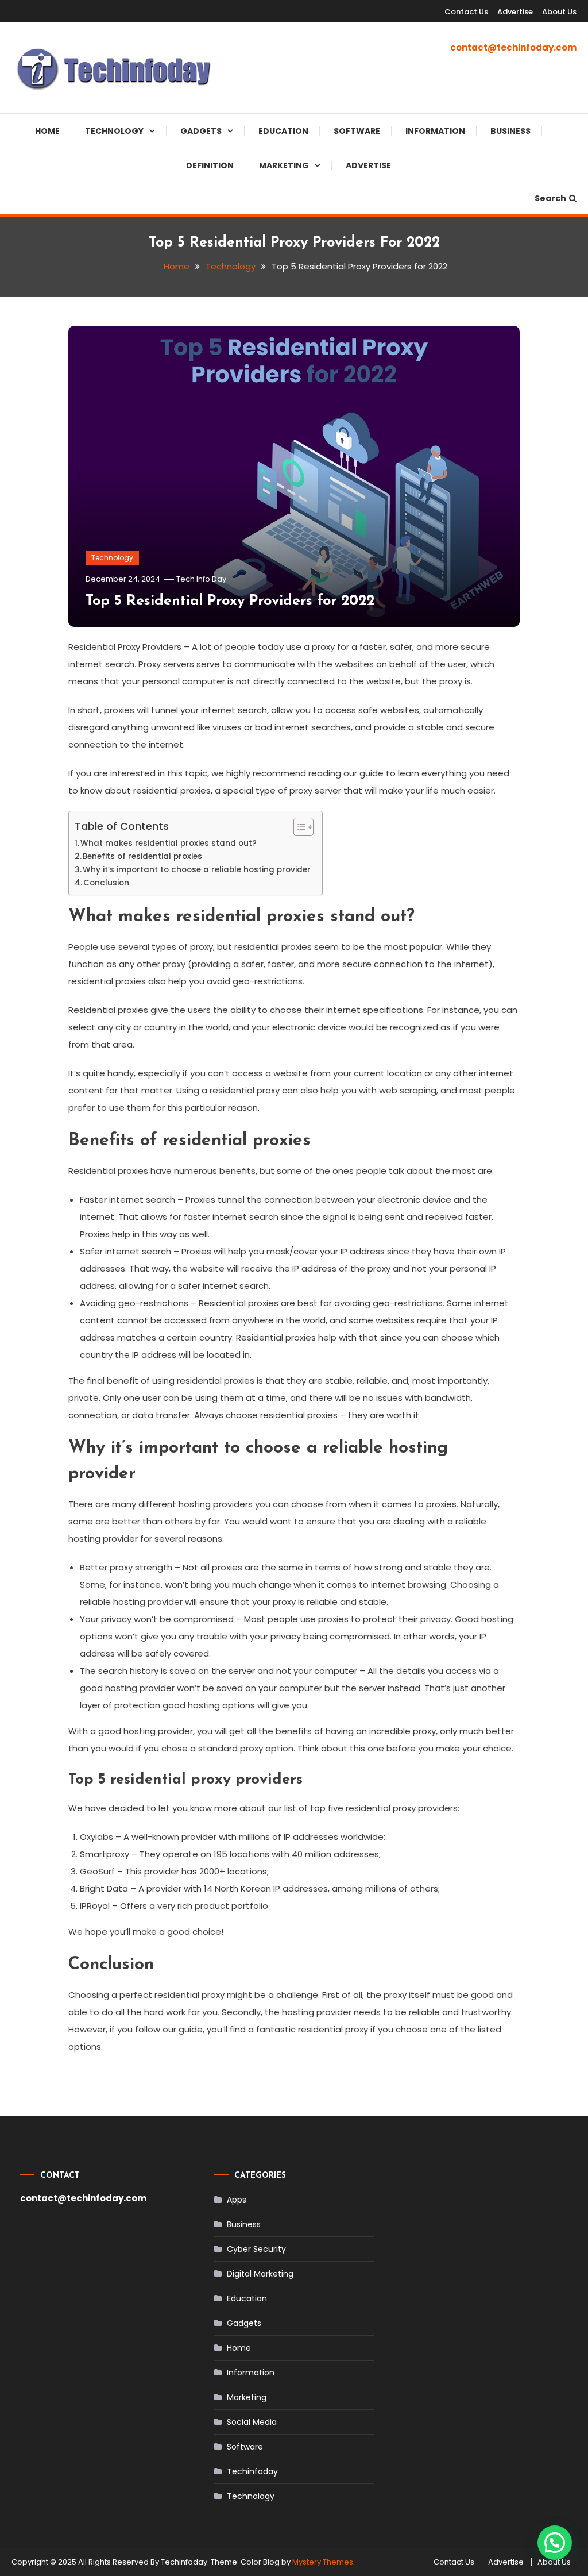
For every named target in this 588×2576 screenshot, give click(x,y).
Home (47, 131)
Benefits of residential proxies (142, 856)
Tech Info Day (201, 579)
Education (283, 131)
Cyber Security (256, 2249)
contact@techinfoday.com (513, 47)
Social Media (252, 2422)
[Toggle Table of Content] (298, 827)
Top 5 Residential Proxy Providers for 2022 (230, 601)
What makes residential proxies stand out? (169, 843)
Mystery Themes (323, 2562)
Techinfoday (252, 2471)
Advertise (515, 12)
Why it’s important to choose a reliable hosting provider (197, 870)
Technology (114, 131)
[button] (555, 2543)
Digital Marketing (260, 2274)
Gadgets (201, 131)
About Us (559, 12)
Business (510, 131)
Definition (210, 165)
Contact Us (466, 12)
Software (357, 131)
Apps (237, 2200)
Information (435, 131)
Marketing (284, 165)
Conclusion (106, 883)
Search (550, 198)
